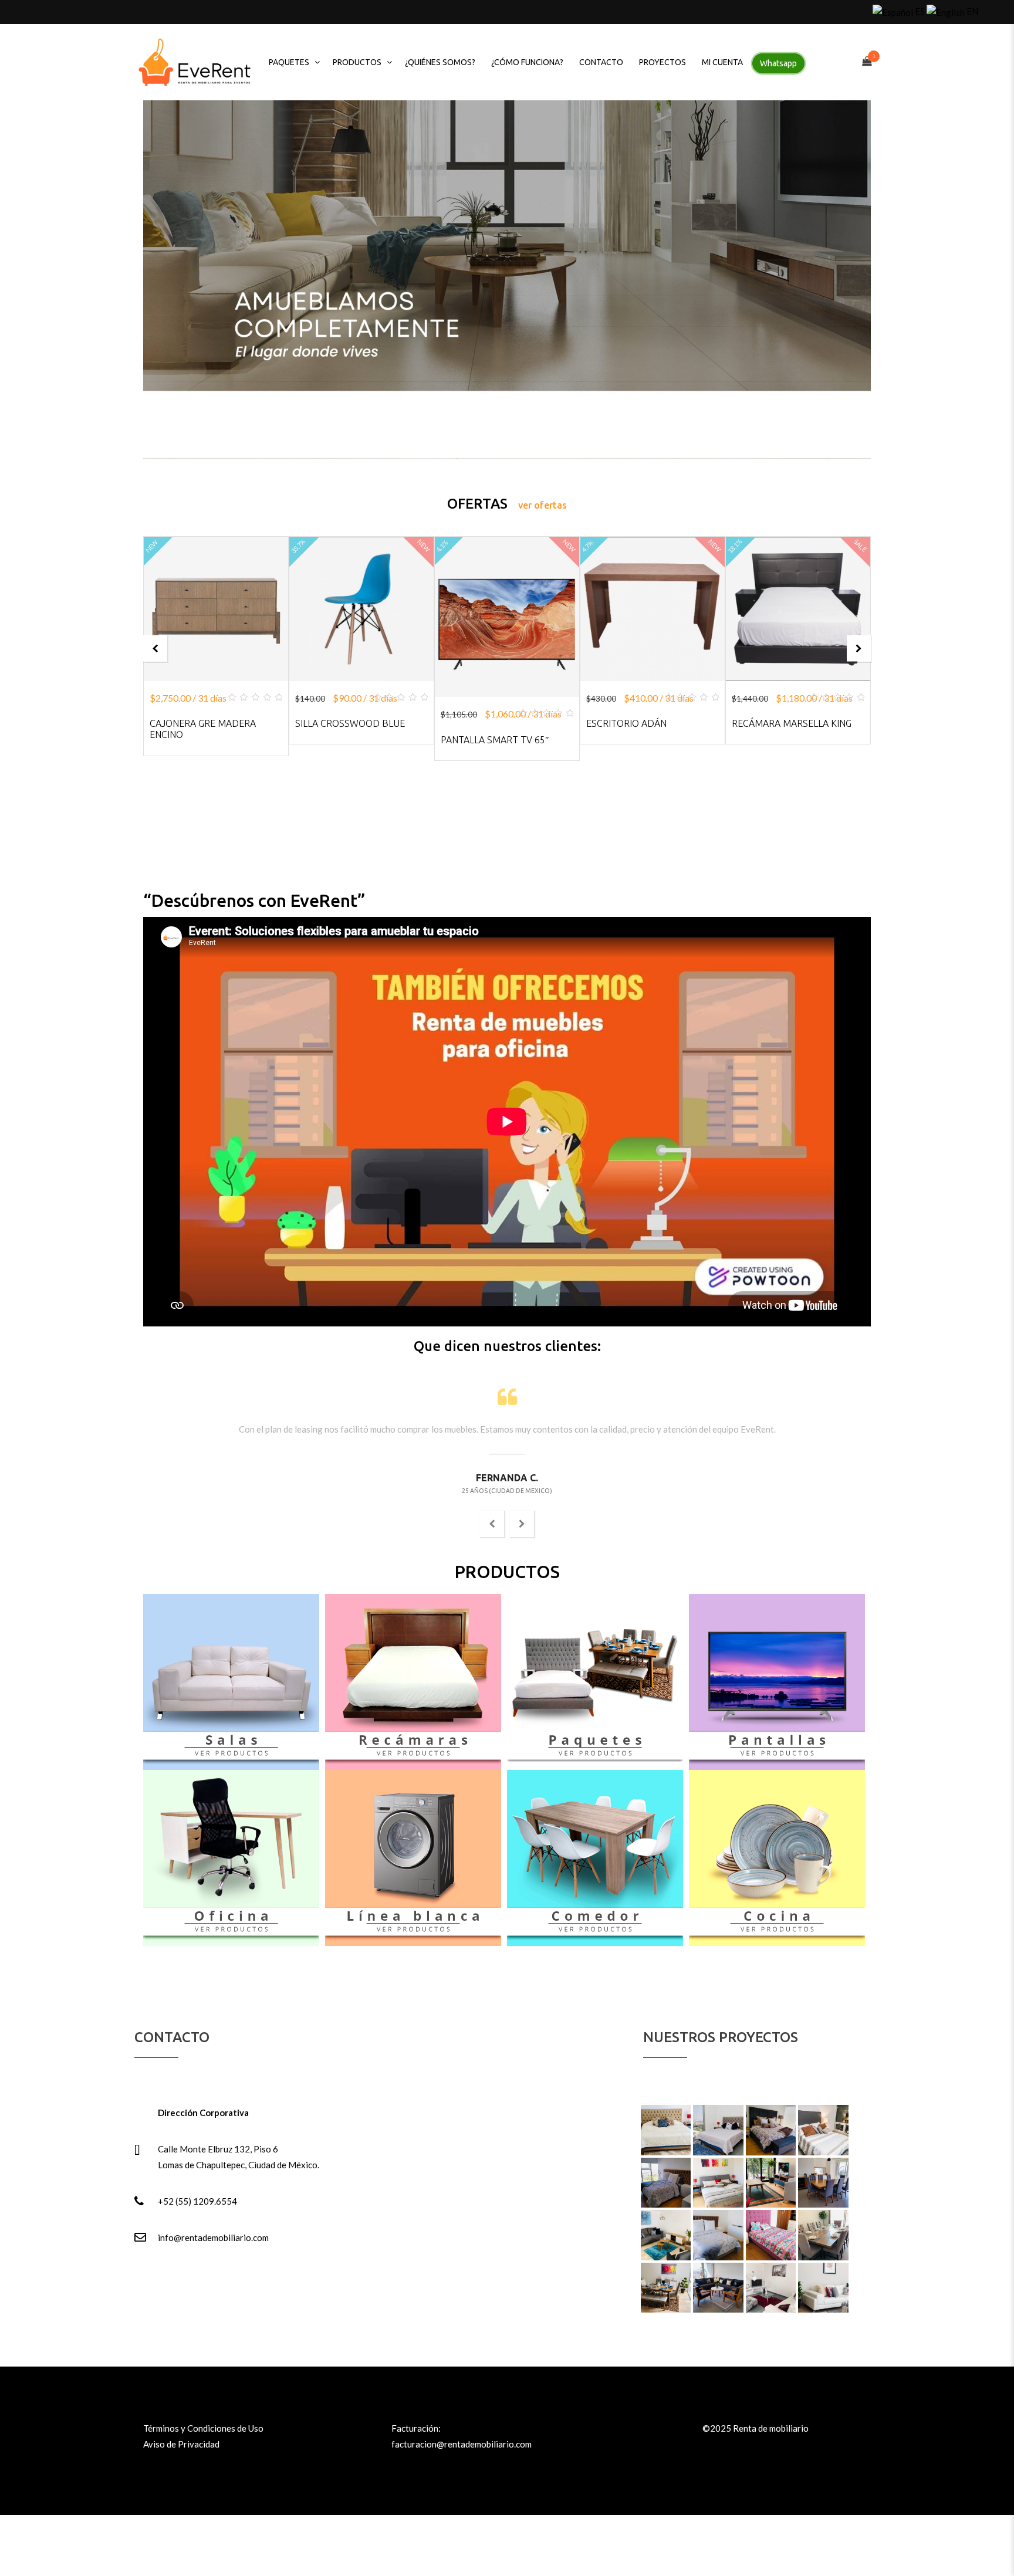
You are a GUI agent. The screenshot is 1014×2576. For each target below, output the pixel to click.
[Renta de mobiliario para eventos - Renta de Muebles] (195, 62)
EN (971, 11)
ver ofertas (543, 505)
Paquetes (289, 62)
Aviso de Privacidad (181, 2444)
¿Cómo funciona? (527, 62)
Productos (357, 62)
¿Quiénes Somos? (440, 62)
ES (919, 11)
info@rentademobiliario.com (213, 2238)
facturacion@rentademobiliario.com (462, 2444)
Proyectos (663, 62)
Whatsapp (778, 63)
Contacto (601, 62)
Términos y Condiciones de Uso (203, 2428)
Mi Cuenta (722, 62)
